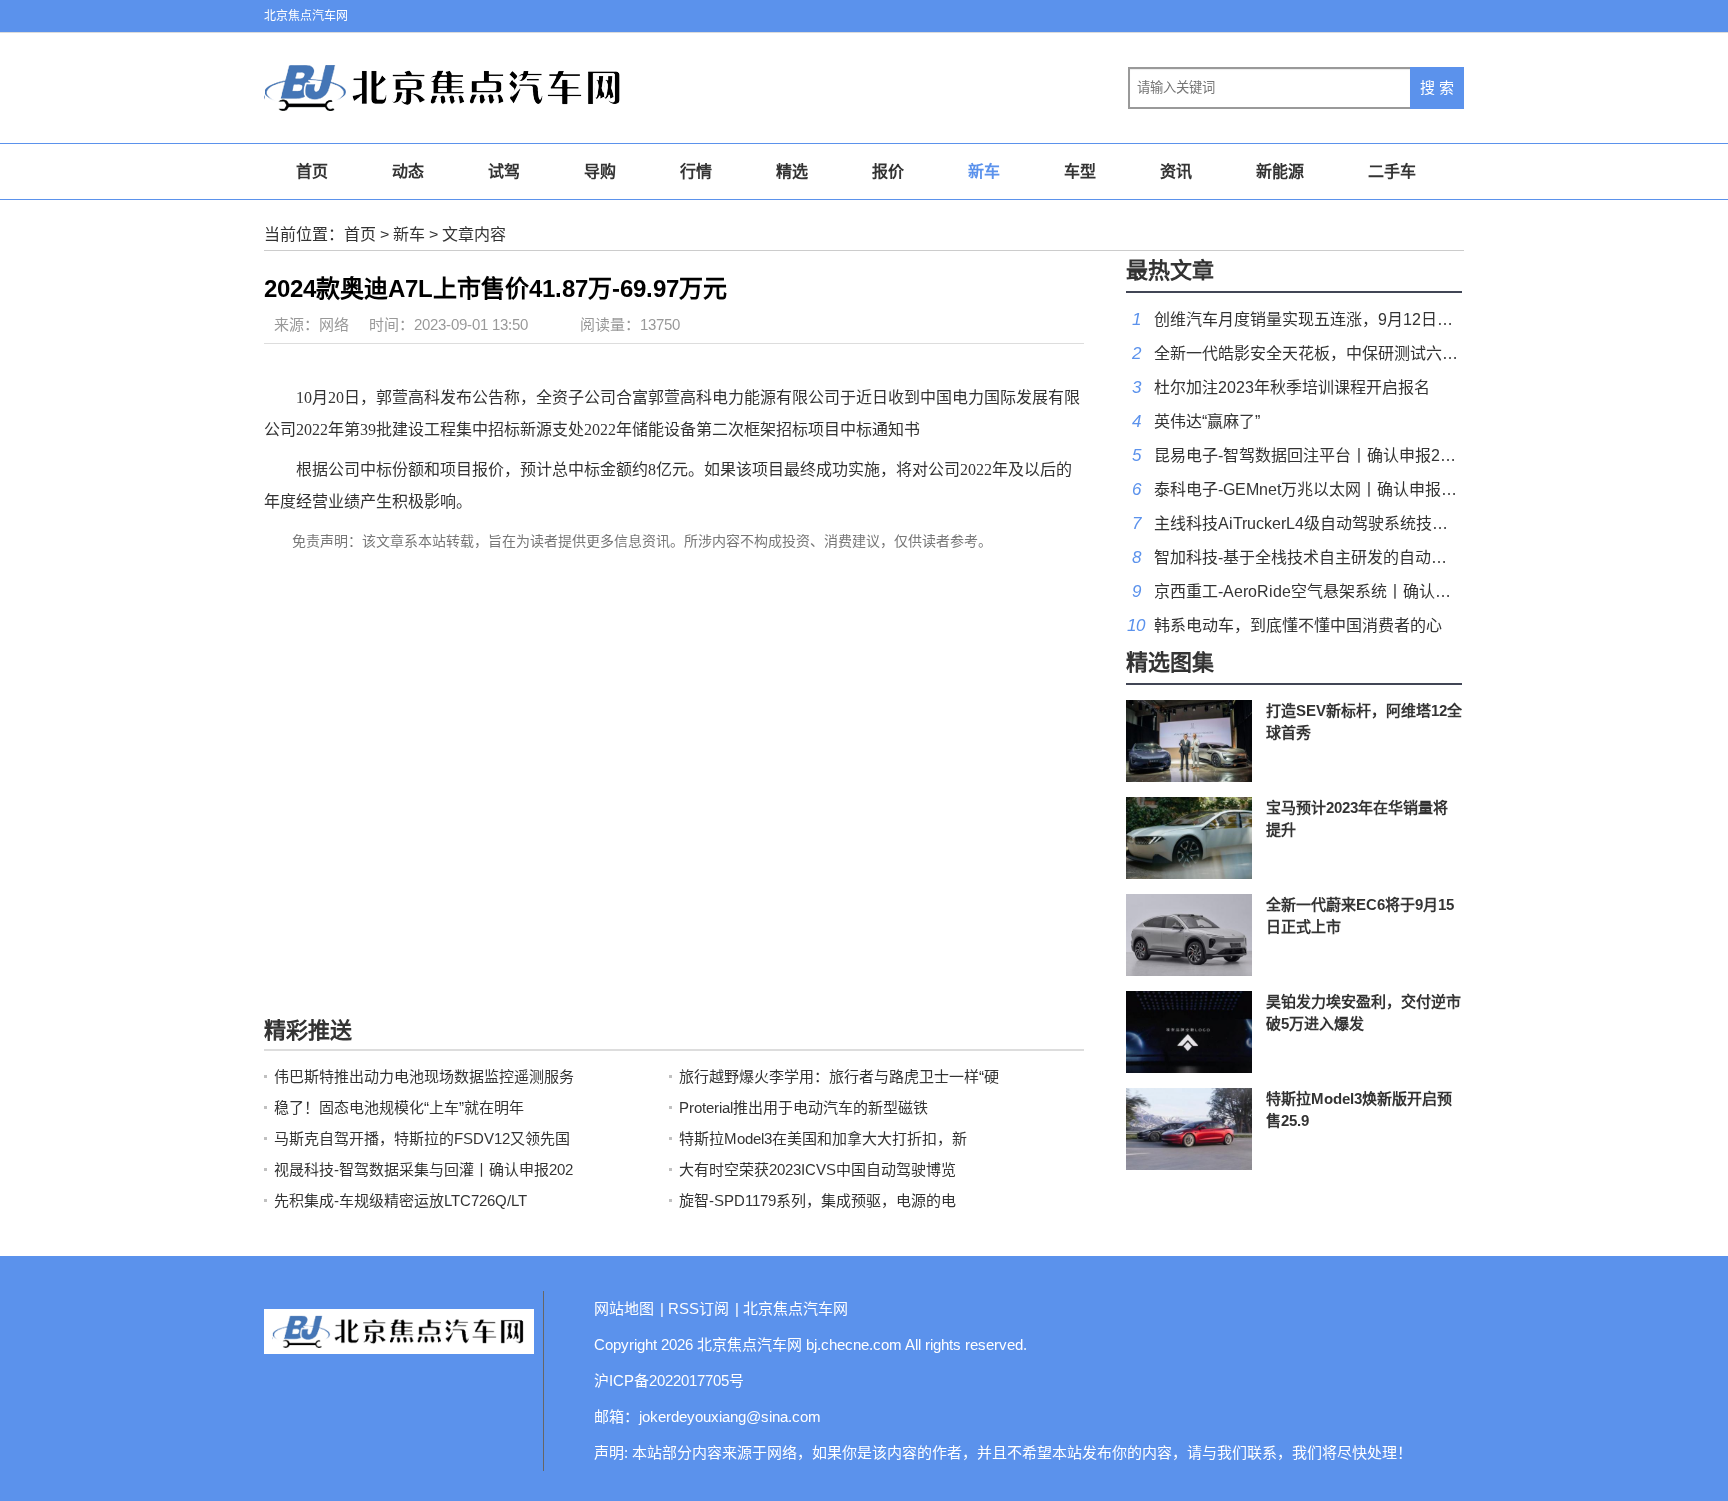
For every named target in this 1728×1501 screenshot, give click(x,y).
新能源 (1280, 171)
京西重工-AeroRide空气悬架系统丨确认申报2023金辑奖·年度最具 (1387, 591)
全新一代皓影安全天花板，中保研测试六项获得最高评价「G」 (1376, 353)
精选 (792, 171)
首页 (312, 171)
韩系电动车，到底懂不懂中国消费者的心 (1298, 625)
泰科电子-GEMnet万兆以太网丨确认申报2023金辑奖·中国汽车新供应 (1398, 489)
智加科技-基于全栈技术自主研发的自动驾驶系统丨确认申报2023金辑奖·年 (1417, 557)
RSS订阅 (698, 1308)
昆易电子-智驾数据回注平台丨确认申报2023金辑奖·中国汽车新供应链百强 (1417, 455)
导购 (600, 171)
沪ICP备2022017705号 (669, 1380)
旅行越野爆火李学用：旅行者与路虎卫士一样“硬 (839, 1076)
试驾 (504, 171)
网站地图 (624, 1308)
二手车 (1392, 171)
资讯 (1176, 171)
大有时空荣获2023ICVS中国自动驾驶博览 (817, 1169)
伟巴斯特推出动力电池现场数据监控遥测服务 (424, 1076)
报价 (888, 171)
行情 (696, 171)
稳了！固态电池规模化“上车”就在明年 (399, 1107)
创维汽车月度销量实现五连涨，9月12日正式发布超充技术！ (1367, 319)
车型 (1080, 171)
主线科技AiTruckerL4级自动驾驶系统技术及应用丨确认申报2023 (1383, 523)
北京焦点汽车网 (306, 16)
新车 (984, 171)
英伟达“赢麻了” (1207, 421)
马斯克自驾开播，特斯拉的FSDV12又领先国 (422, 1138)
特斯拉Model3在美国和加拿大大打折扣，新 (823, 1138)
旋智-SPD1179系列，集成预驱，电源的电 (817, 1200)
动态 (408, 171)
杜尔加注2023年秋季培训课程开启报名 (1292, 387)
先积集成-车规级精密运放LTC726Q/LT (400, 1200)
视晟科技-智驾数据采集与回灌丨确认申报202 (423, 1169)
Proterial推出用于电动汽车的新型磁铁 (803, 1107)
